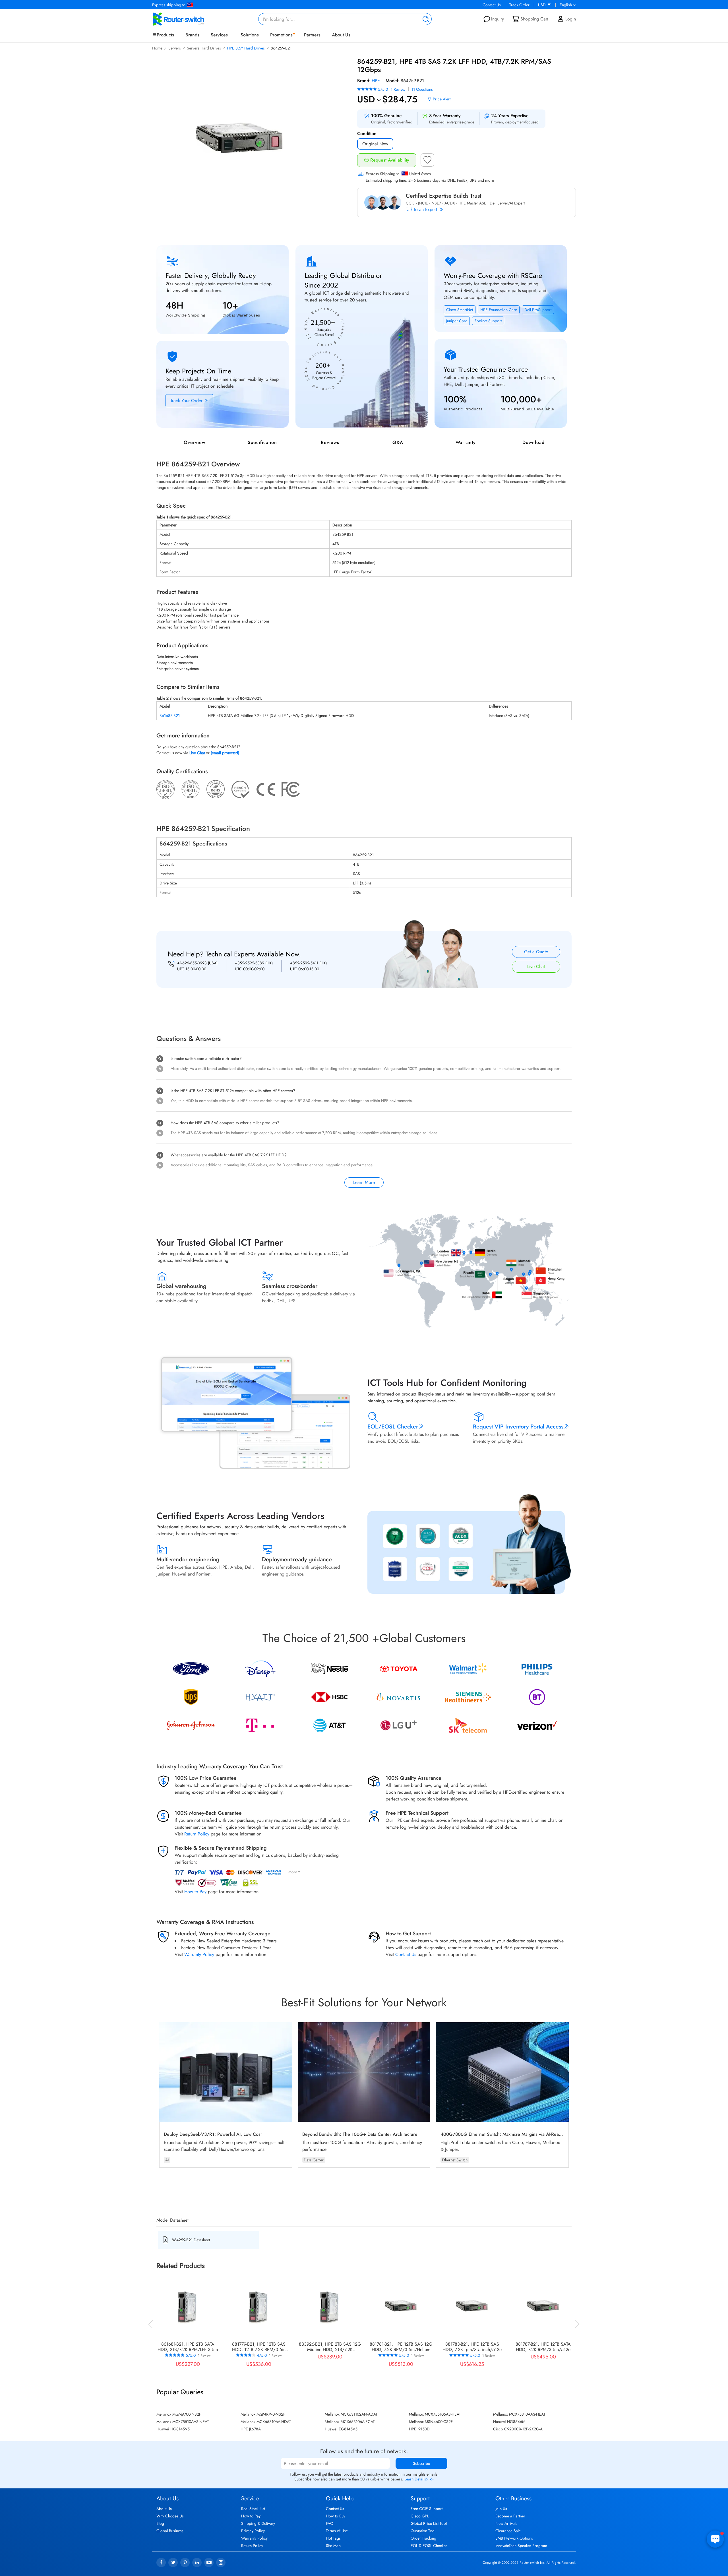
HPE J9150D (419, 2429)
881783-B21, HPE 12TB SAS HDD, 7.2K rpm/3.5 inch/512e (472, 2347)
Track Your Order (187, 401)
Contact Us (492, 5)
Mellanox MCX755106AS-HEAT (435, 2414)
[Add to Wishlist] (427, 162)
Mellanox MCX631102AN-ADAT (351, 2414)
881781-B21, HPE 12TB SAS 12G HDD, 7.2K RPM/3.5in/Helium (401, 2347)
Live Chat (536, 966)
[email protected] (225, 753)
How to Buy (336, 2516)
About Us (341, 35)
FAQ (330, 2523)
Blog (160, 2523)
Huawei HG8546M (509, 2422)
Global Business (170, 2531)
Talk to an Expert (422, 209)
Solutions (250, 35)
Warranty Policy (199, 1954)
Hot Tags (333, 2538)
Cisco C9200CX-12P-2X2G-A (518, 2429)
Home (157, 48)
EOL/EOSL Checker (393, 1427)
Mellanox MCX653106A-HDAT (266, 2422)
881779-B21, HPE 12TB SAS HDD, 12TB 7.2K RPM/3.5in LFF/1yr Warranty (259, 2347)
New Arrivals (506, 2523)
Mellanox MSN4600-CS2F (431, 2422)
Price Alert (442, 99)
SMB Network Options (514, 2538)
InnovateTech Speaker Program (521, 2546)
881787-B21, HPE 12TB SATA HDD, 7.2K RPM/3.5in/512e (543, 2347)
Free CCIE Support (427, 2509)
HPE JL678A (251, 2429)
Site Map (333, 2546)
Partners (312, 35)
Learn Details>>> (419, 2479)
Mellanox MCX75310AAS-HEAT (519, 2414)
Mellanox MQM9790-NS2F (263, 2414)
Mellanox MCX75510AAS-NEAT (183, 2422)
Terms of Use (337, 2531)
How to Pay (195, 1892)
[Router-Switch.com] (188, 19)
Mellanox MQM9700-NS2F (179, 2414)
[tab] (364, 998)
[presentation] (151, 2323)
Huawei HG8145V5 (173, 2429)
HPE (376, 81)
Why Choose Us (170, 2516)
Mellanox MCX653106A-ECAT (350, 2422)
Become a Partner (510, 2516)
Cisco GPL (420, 2516)
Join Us (501, 2509)
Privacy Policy (253, 2531)
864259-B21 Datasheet (191, 2240)
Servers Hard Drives (204, 48)
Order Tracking (423, 2538)
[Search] (425, 19)
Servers (175, 48)
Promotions (281, 35)
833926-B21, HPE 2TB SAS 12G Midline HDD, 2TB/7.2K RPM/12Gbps (330, 2347)
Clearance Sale (508, 2531)
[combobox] (345, 19)
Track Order (519, 5)
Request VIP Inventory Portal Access (518, 1427)
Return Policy (197, 1834)
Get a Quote (536, 952)
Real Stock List (253, 2509)
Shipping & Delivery (258, 2523)
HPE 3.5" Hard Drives (246, 48)
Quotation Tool (423, 2531)
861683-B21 (170, 716)
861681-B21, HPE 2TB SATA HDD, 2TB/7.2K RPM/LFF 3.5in (188, 2347)
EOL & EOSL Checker (429, 2546)
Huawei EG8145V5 (341, 2429)
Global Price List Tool (429, 2523)
